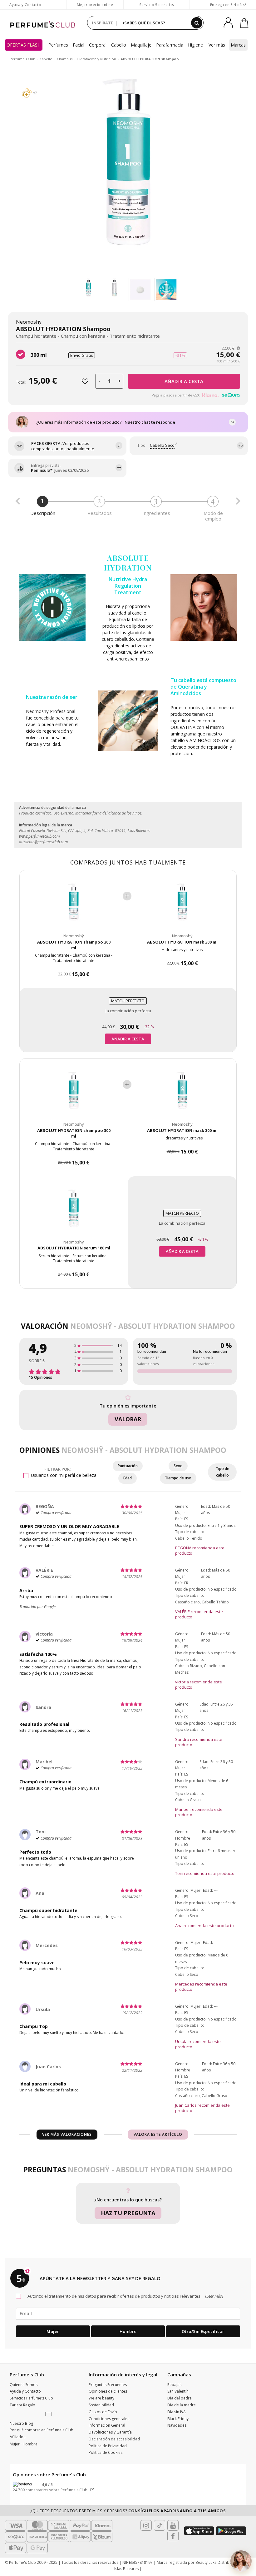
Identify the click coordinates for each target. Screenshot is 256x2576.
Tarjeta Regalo (22, 2405)
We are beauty (101, 2398)
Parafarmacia (170, 45)
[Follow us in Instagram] (146, 2525)
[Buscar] (197, 23)
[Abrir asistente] (241, 2561)
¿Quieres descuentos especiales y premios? (128, 2511)
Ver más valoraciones (67, 2134)
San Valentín (178, 2391)
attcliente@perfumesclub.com (43, 842)
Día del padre (180, 2398)
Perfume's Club (22, 59)
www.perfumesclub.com (39, 836)
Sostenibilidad (101, 2405)
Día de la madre (182, 2405)
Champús (65, 59)
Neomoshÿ (29, 322)
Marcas (238, 45)
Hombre (128, 2331)
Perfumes (58, 45)
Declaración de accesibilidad (114, 2439)
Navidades (177, 2425)
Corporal (98, 45)
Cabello (119, 45)
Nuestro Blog (21, 2423)
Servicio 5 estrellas (156, 5)
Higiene (195, 45)
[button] (49, 2414)
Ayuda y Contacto (25, 5)
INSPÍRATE (103, 23)
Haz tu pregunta (128, 2213)
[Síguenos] (173, 2536)
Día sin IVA (177, 2412)
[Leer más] (214, 2296)
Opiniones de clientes (108, 2391)
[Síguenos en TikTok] (160, 2525)
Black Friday (178, 2419)
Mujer (53, 2331)
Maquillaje (141, 45)
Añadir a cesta (184, 381)
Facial (79, 45)
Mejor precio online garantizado (95, 8)
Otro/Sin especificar (203, 2331)
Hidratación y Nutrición (96, 59)
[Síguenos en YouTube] (173, 2525)
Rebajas (174, 2385)
